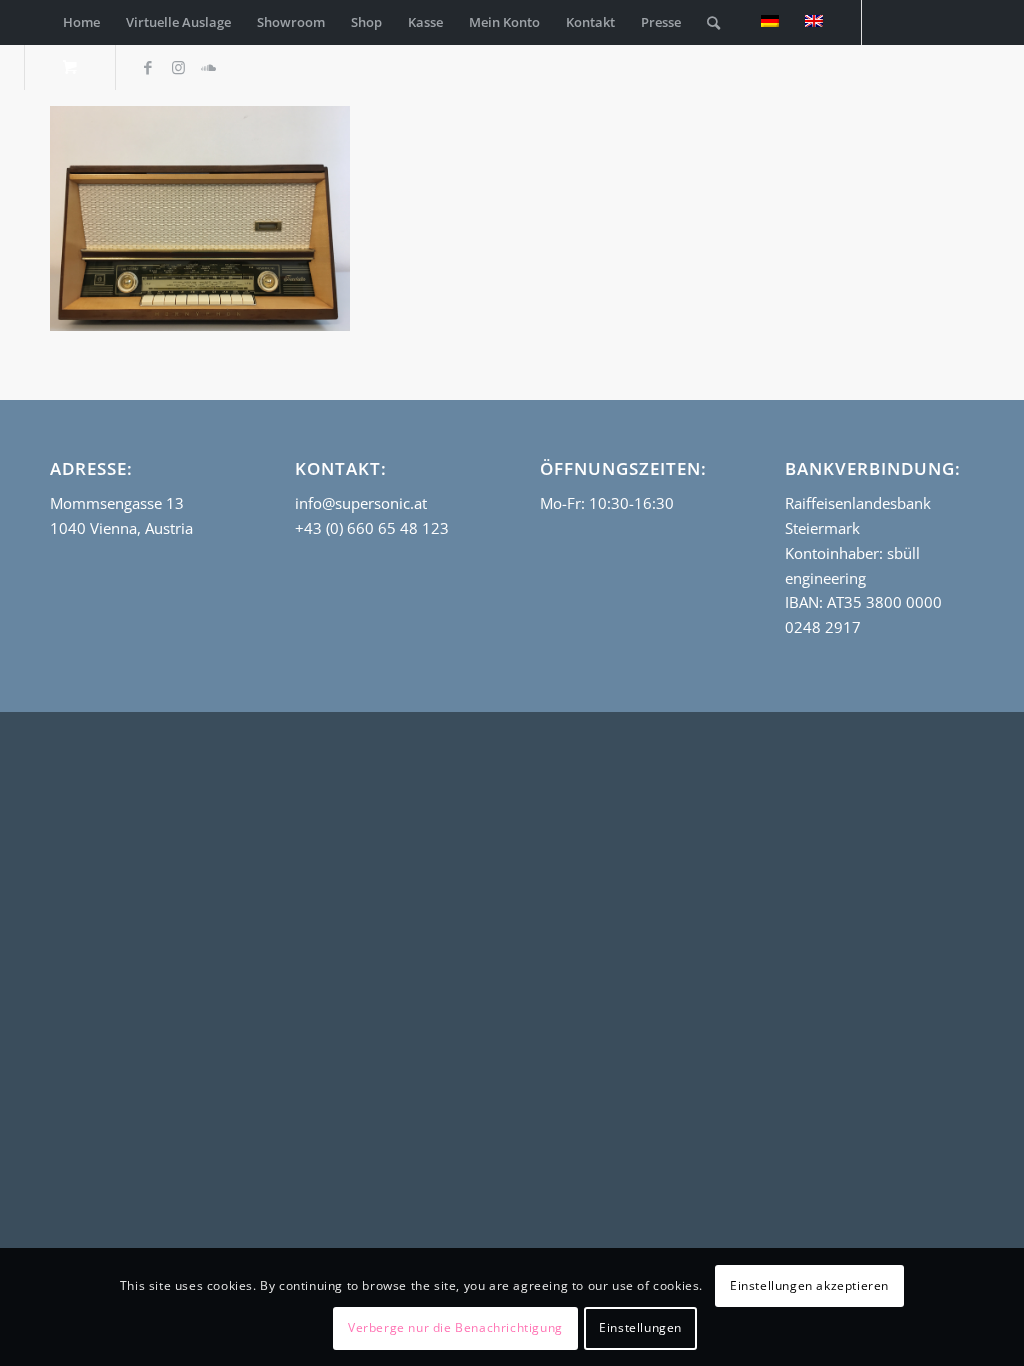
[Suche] (713, 22)
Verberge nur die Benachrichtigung (455, 1327)
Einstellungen (640, 1327)
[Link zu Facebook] (148, 67)
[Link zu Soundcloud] (208, 67)
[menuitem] (81, 22)
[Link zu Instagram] (178, 67)
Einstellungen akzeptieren (809, 1285)
